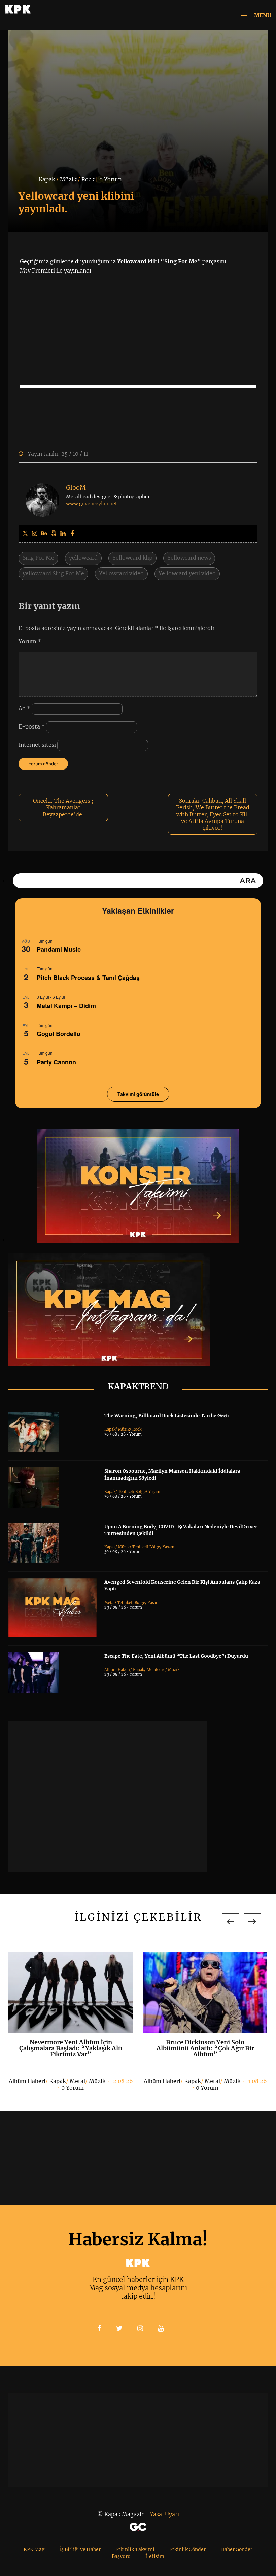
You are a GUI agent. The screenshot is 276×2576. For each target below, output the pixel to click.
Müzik (68, 179)
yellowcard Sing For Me (53, 573)
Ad (24, 708)
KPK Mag (34, 2549)
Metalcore (156, 1670)
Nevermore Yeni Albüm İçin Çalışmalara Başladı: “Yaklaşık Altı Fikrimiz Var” (71, 2048)
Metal (110, 1603)
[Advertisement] (108, 1797)
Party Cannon (56, 1062)
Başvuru (121, 2556)
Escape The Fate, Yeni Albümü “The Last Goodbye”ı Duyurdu (176, 1656)
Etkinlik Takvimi (135, 2549)
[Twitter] (25, 534)
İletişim (155, 2556)
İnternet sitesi (37, 745)
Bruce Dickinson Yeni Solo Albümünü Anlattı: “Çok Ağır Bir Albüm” (205, 2048)
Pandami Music (59, 949)
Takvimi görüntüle (138, 1094)
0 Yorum (111, 179)
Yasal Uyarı (164, 2514)
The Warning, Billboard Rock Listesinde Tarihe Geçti (167, 1416)
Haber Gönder (236, 2549)
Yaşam (154, 1492)
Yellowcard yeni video (187, 573)
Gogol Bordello (59, 1034)
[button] (231, 1922)
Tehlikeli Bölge (132, 1492)
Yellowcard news (189, 558)
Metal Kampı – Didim (66, 1006)
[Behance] (44, 534)
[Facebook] (72, 534)
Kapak (47, 179)
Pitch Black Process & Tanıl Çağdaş (88, 978)
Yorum (30, 641)
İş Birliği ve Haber (80, 2549)
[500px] (54, 534)
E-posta (32, 726)
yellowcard (83, 558)
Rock (88, 179)
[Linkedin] (63, 534)
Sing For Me (38, 558)
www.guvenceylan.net (92, 504)
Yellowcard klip (132, 558)
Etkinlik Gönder (187, 2549)
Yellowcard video (121, 573)
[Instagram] (35, 534)
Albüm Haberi (117, 1670)
